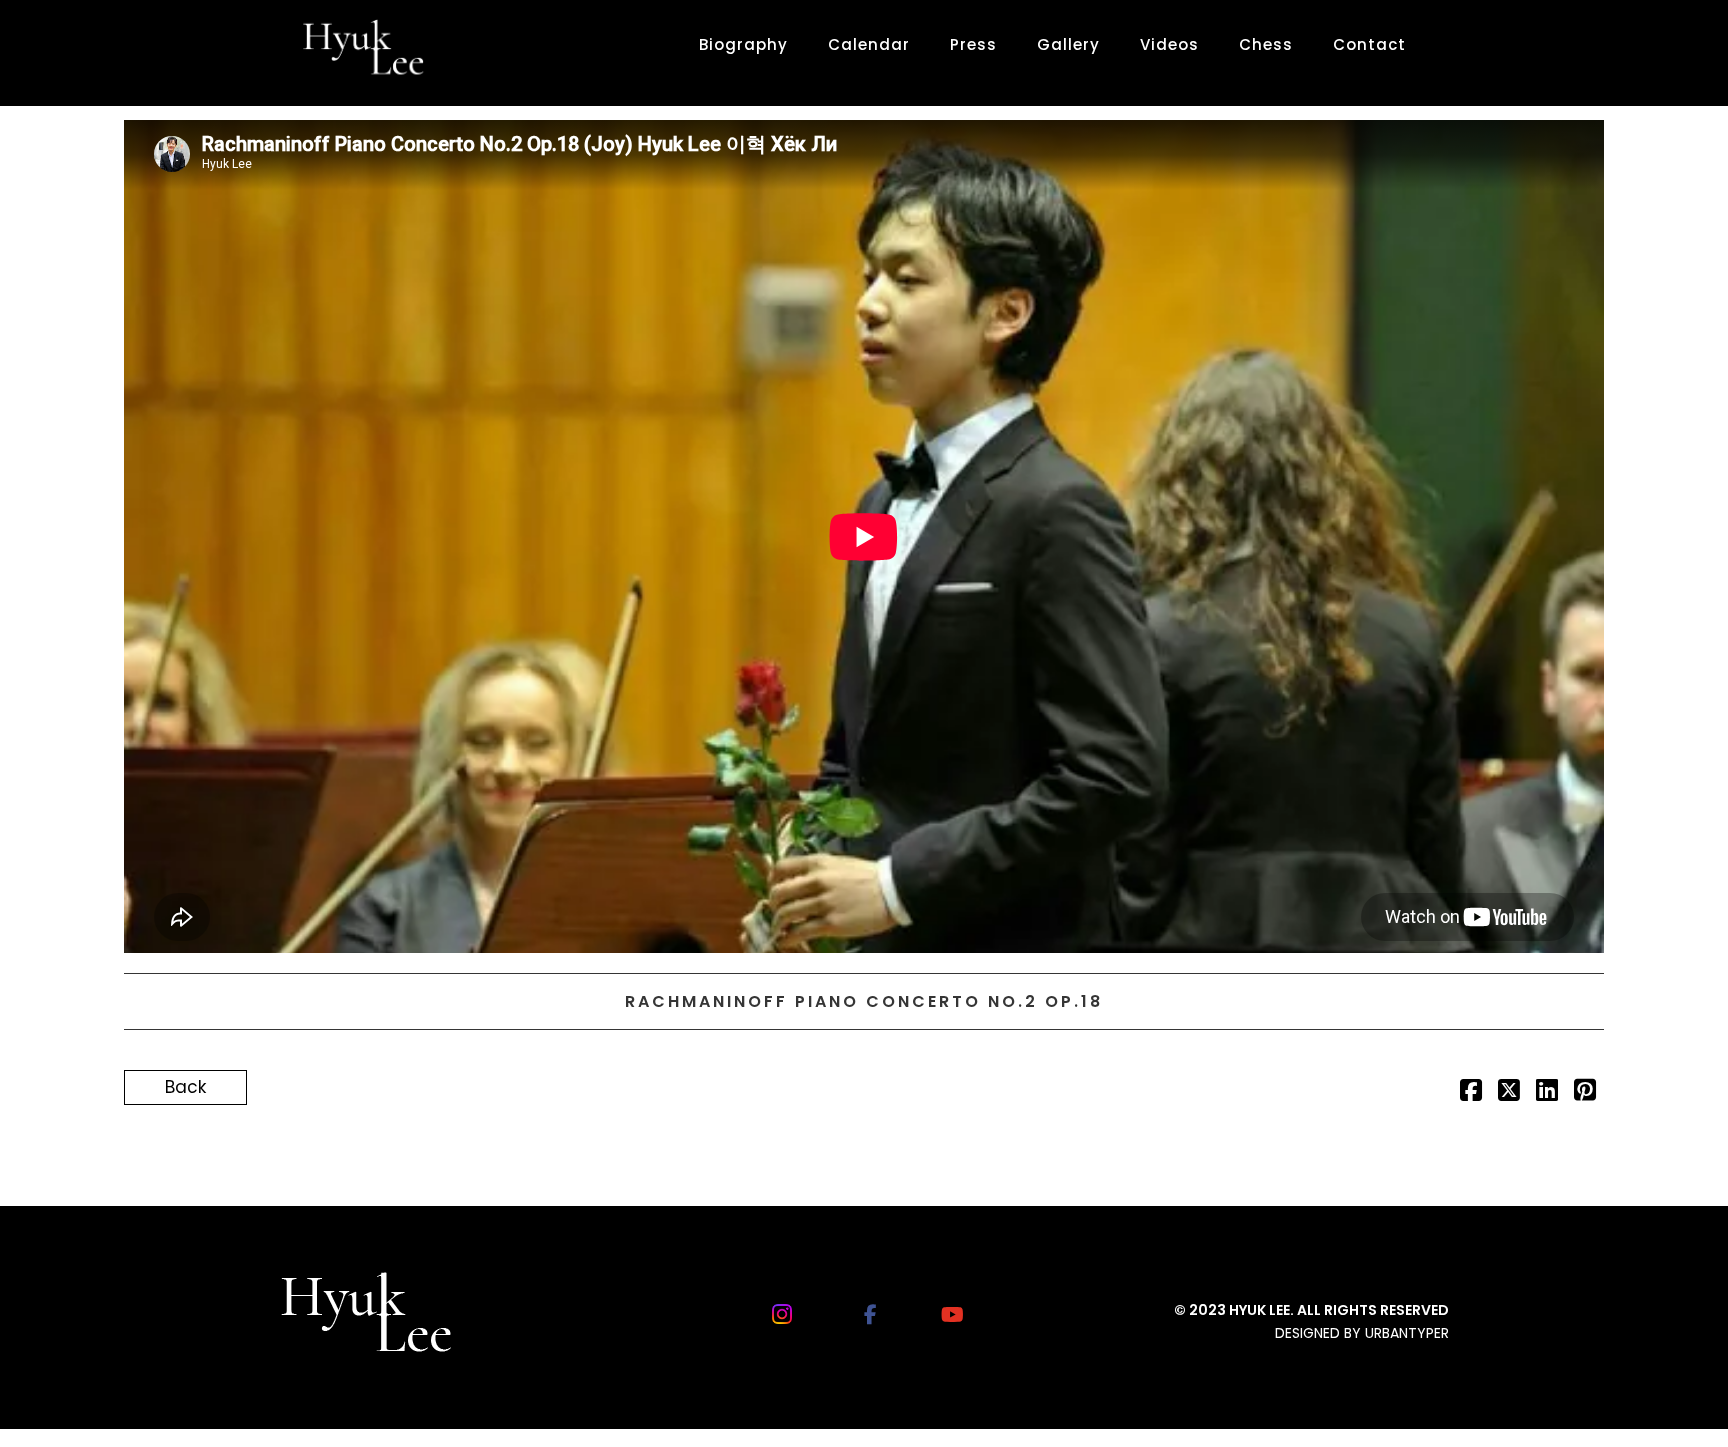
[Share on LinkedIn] (1547, 1093)
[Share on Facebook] (1471, 1093)
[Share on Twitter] (1509, 1093)
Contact (1369, 44)
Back (185, 1087)
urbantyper (1407, 1333)
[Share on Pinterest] (1585, 1093)
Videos (1169, 44)
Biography (743, 44)
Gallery (1068, 44)
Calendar (869, 44)
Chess (1266, 44)
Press (973, 44)
